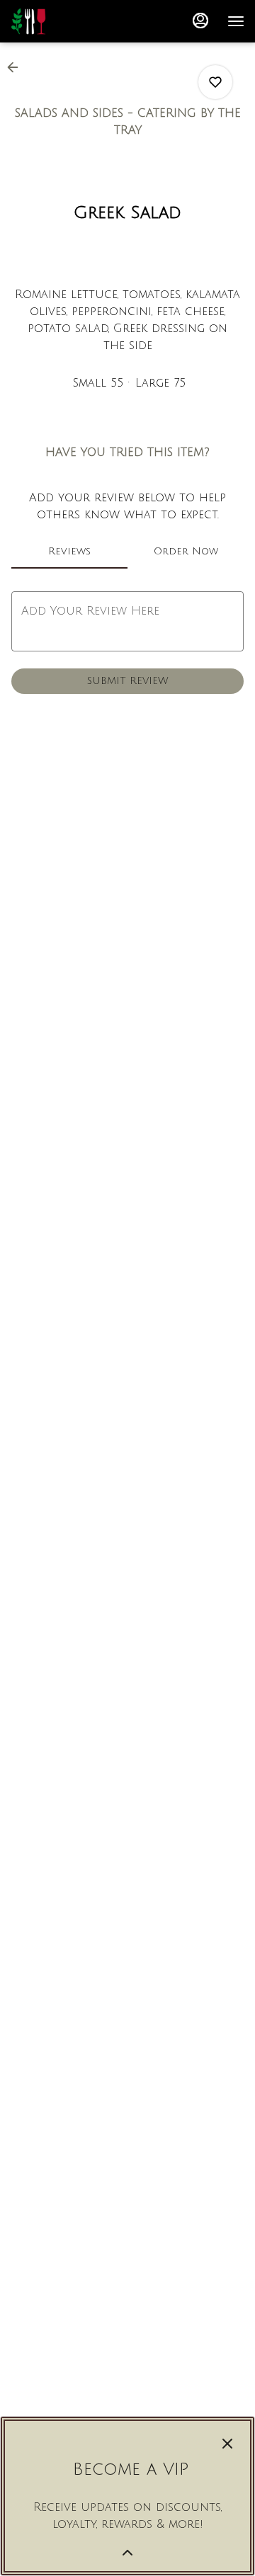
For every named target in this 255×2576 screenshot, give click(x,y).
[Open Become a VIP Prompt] (127, 2553)
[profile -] (200, 21)
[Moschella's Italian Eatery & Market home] (74, 21)
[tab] (69, 552)
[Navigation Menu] (236, 21)
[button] (17, 67)
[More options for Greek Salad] (215, 82)
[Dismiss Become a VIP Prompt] (227, 2444)
